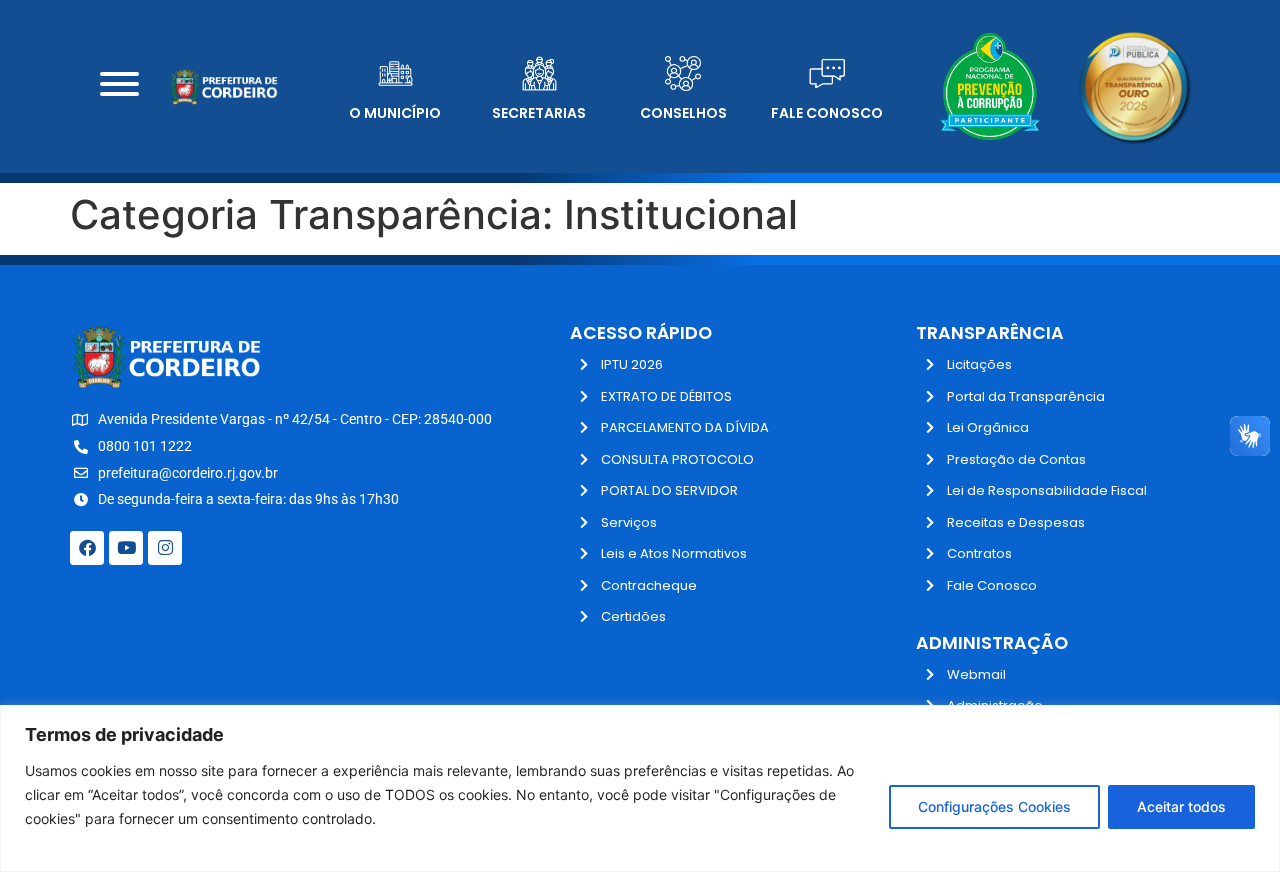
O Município (395, 113)
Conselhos (683, 113)
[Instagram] (165, 548)
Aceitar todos (1181, 806)
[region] (640, 788)
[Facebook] (87, 548)
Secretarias (539, 113)
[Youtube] (126, 548)
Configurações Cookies (994, 806)
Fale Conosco (827, 113)
